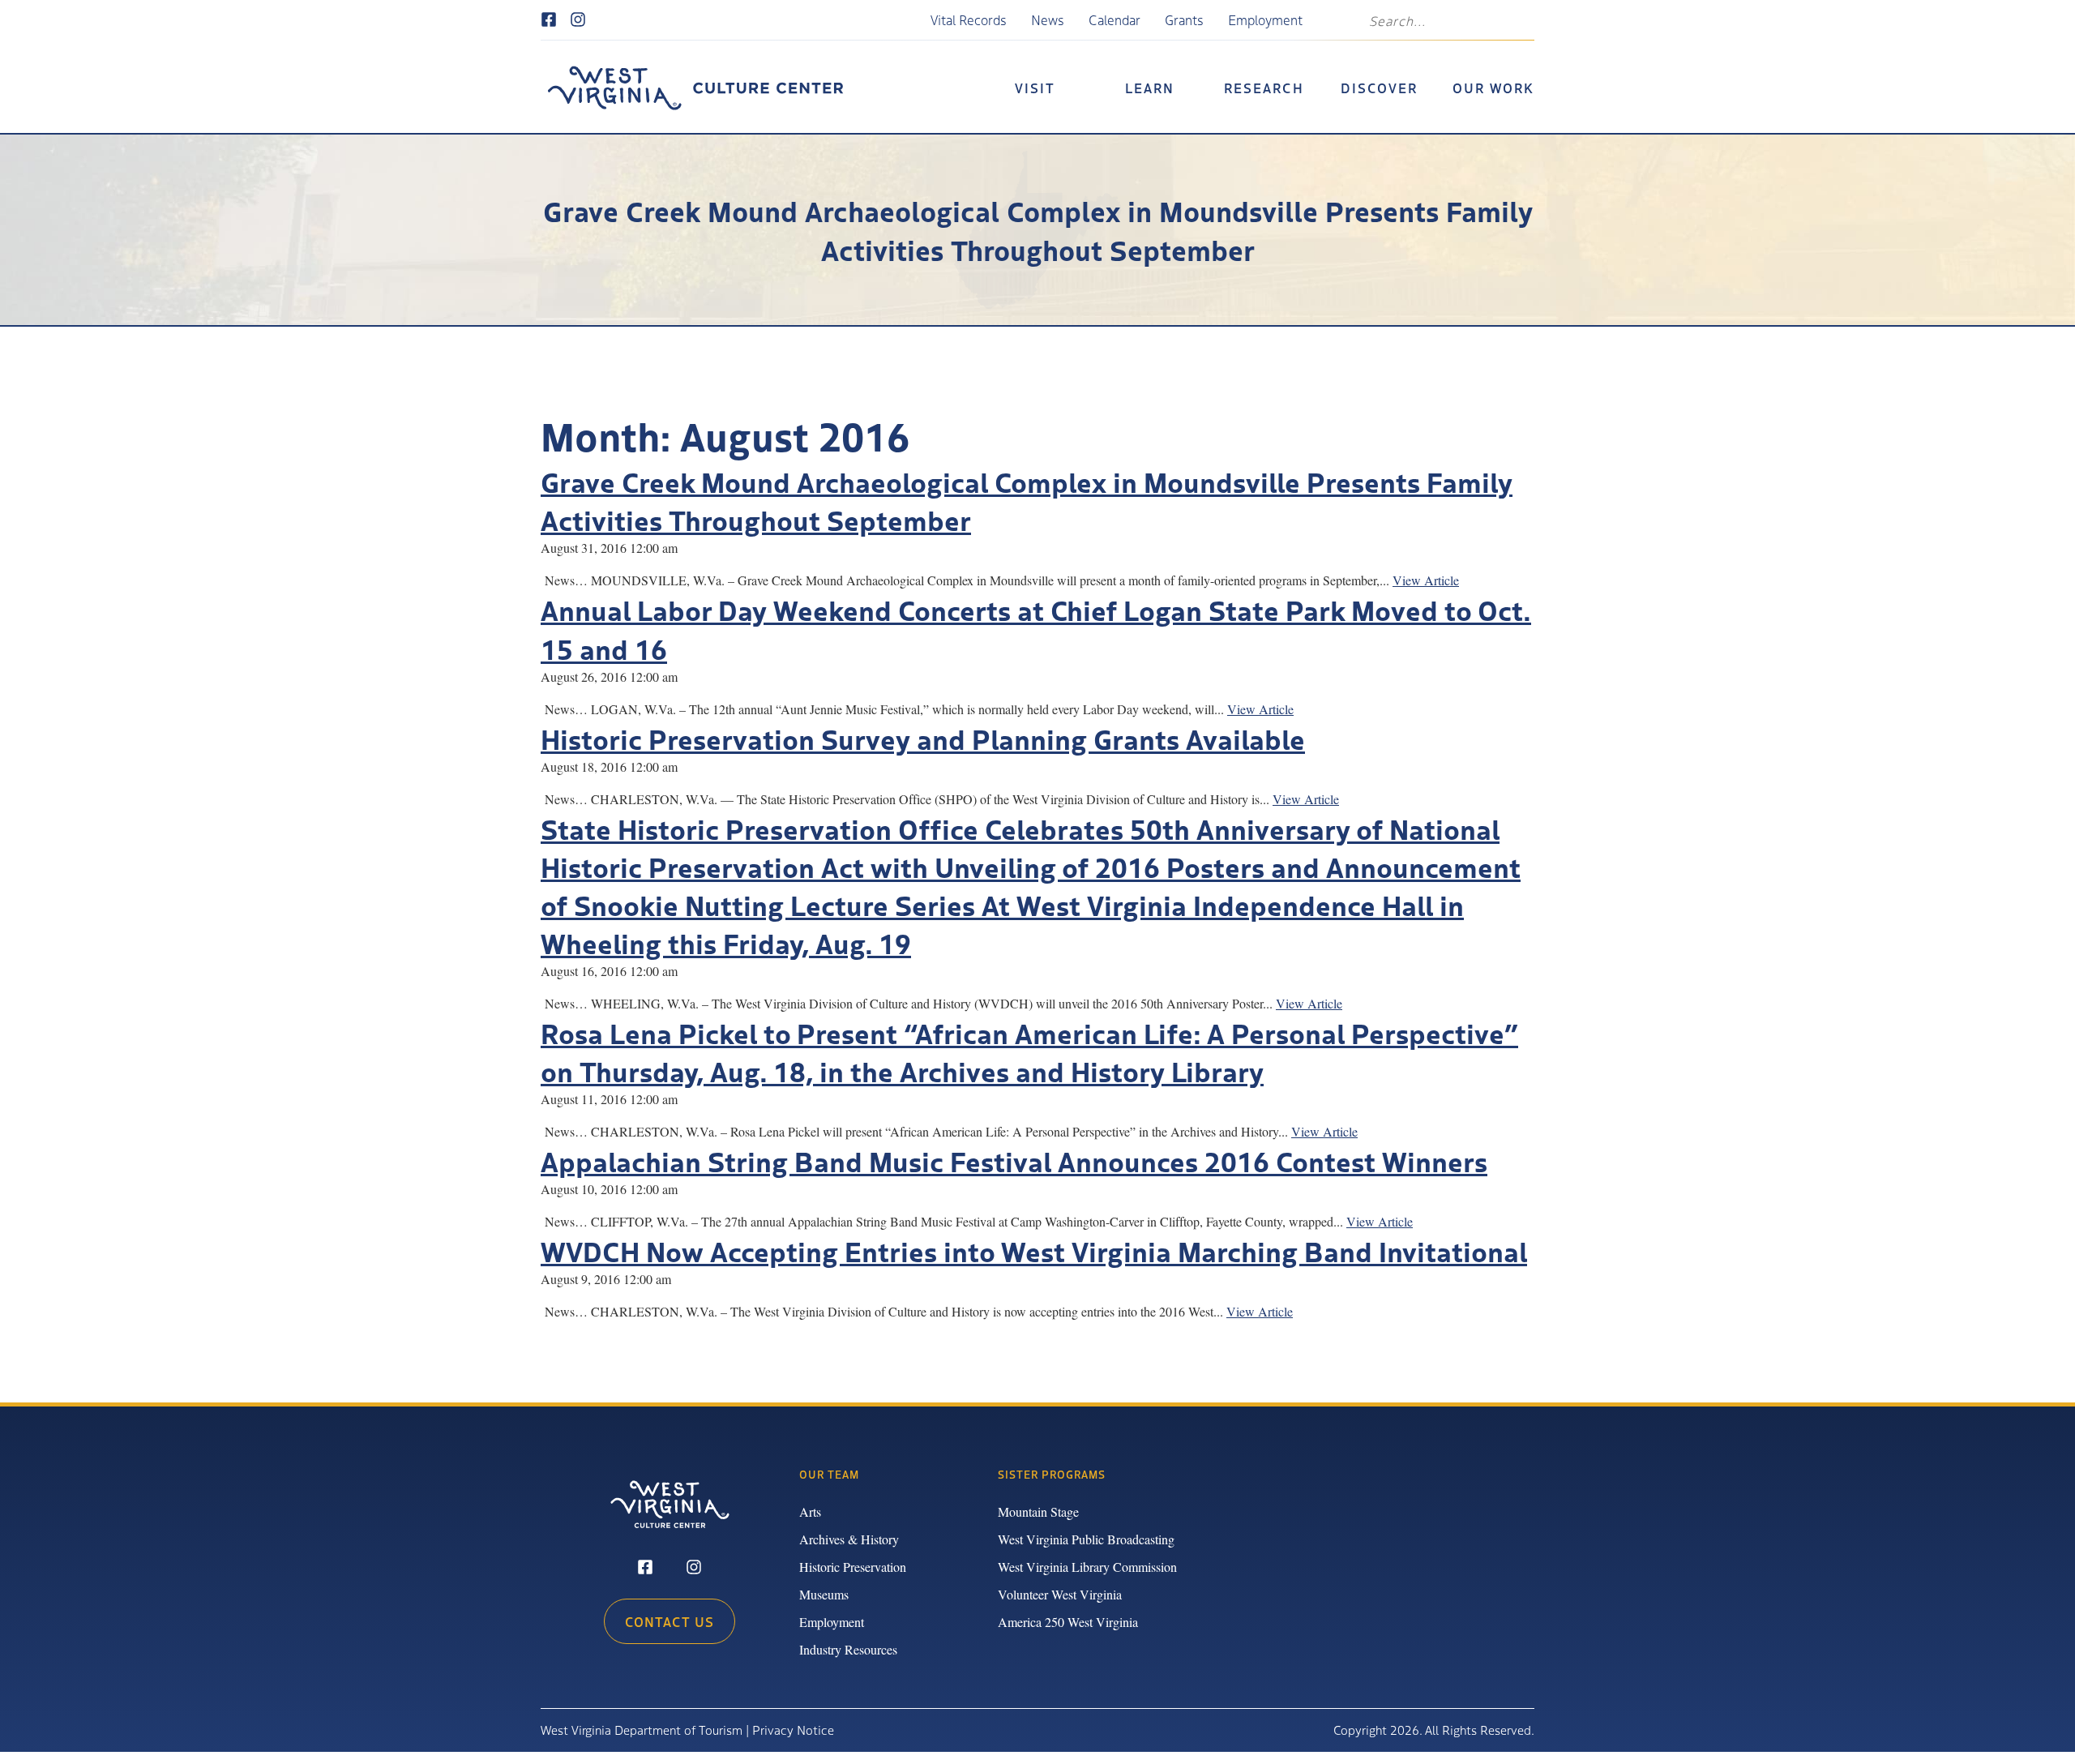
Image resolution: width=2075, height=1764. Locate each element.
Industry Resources (848, 1649)
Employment (1265, 19)
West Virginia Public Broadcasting (1086, 1539)
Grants (1184, 19)
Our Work (1493, 88)
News (1048, 19)
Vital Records (969, 19)
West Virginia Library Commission (1087, 1567)
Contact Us (670, 1621)
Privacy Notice (793, 1730)
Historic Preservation (853, 1567)
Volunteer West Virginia (1060, 1594)
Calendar (1115, 19)
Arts (810, 1511)
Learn (1150, 88)
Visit (1035, 88)
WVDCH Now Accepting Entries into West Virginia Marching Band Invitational (1034, 1250)
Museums (824, 1594)
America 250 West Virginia (1068, 1622)
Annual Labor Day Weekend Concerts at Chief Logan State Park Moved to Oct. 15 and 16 (1036, 628)
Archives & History (849, 1539)
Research (1264, 88)
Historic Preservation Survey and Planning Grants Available (923, 738)
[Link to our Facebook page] (549, 20)
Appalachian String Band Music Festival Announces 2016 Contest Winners (1014, 1160)
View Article (1426, 580)
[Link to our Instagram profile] (578, 20)
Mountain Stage (1038, 1511)
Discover (1379, 88)
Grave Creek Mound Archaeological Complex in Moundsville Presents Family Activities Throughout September (1027, 500)
